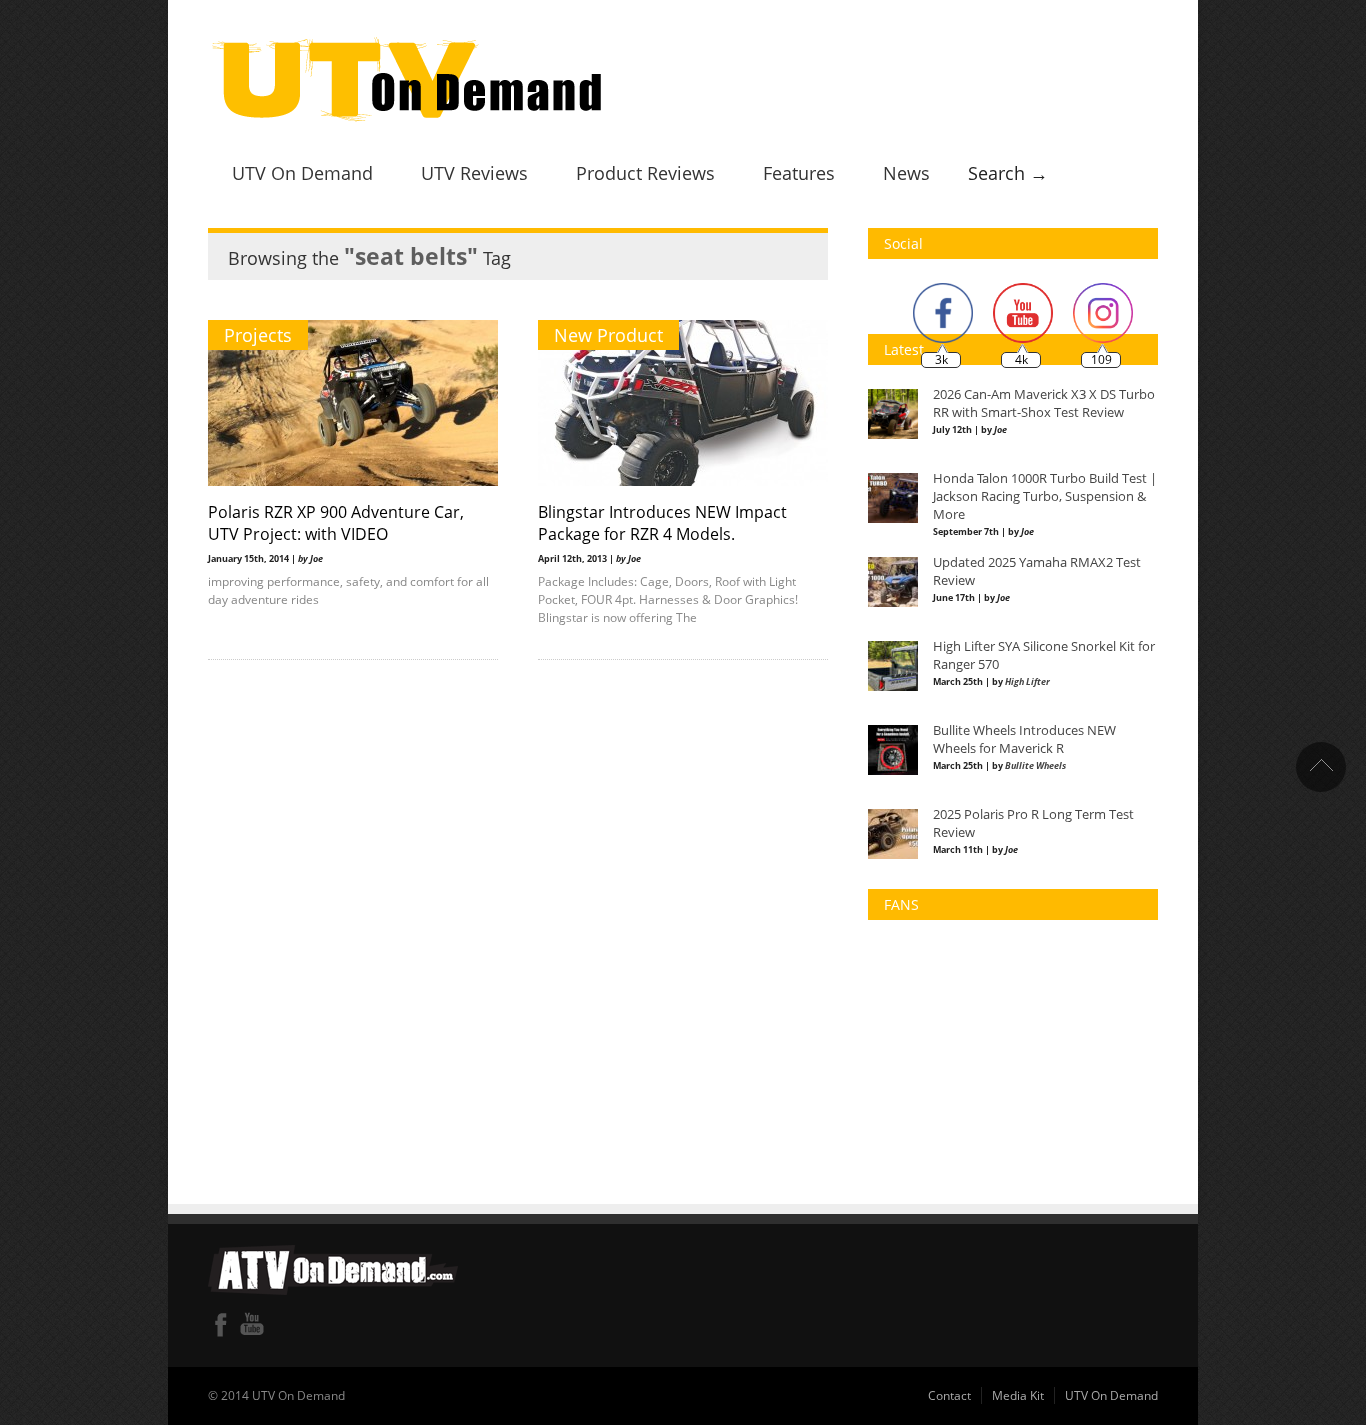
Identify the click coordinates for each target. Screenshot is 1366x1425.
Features (799, 173)
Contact (949, 1395)
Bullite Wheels (1035, 765)
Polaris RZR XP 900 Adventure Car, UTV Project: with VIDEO (336, 523)
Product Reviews (645, 173)
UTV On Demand (302, 173)
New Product (608, 335)
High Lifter (1027, 681)
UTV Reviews (474, 173)
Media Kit (1018, 1395)
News (906, 173)
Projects (258, 335)
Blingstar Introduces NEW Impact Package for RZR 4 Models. (662, 523)
